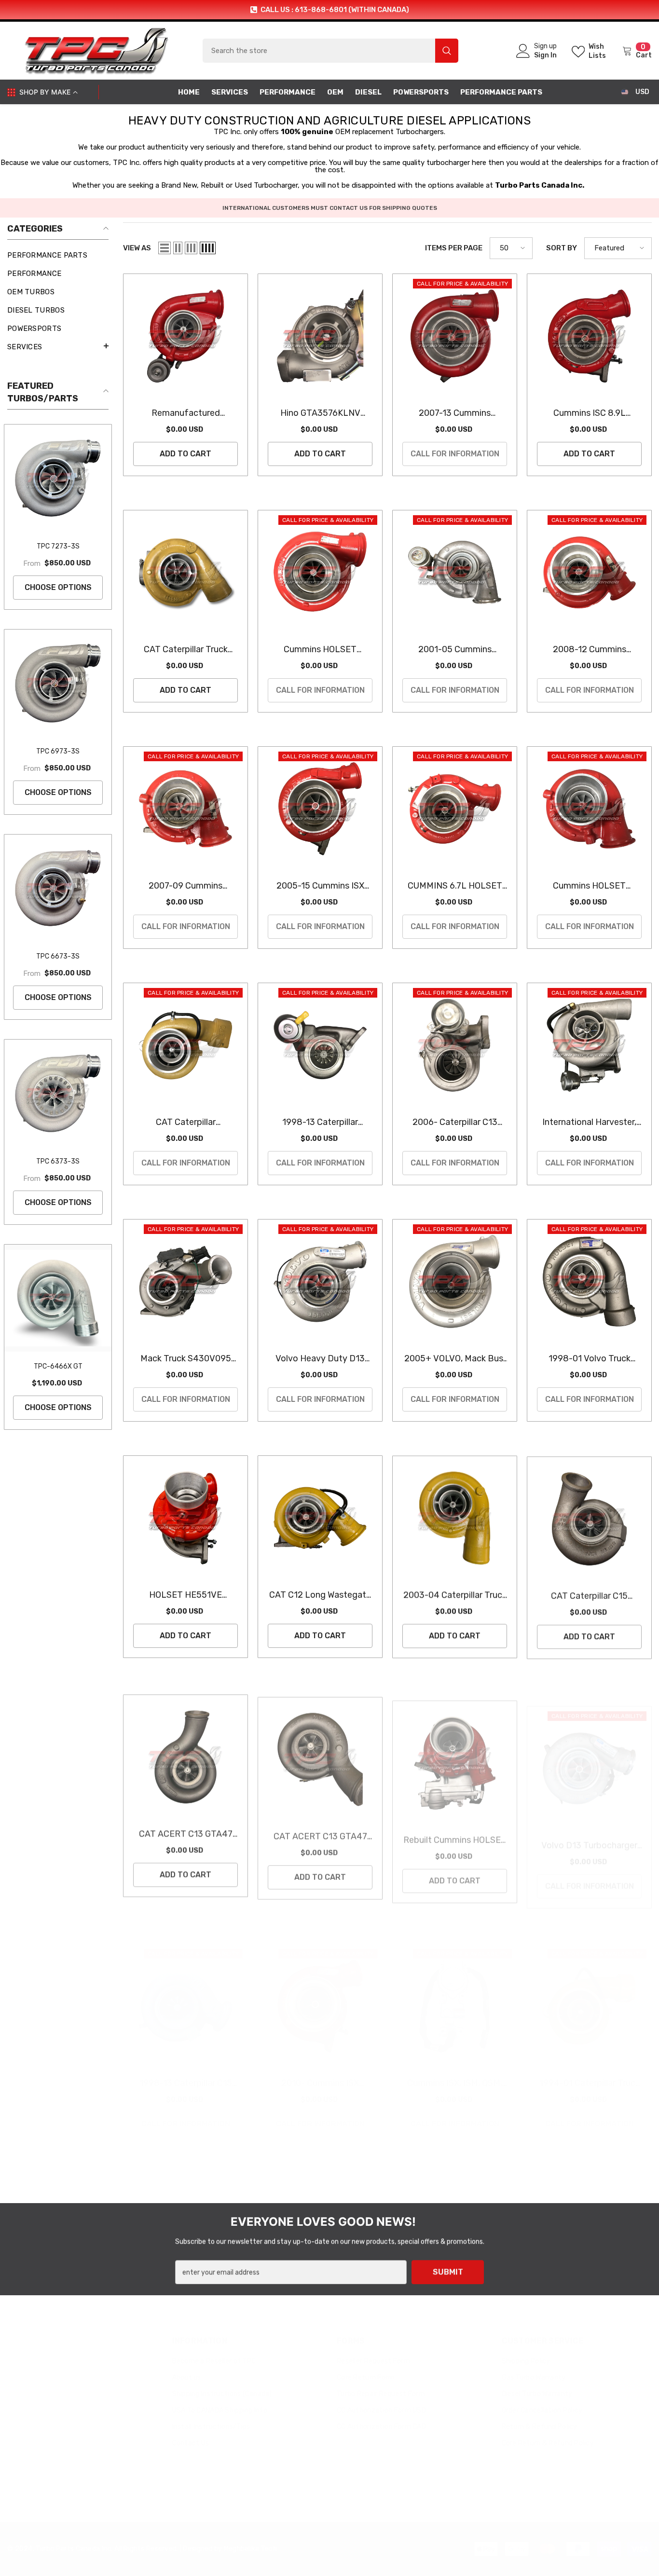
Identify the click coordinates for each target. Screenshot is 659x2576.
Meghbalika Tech (250, 2533)
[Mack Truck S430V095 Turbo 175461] (185, 1281)
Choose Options (58, 587)
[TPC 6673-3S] (58, 888)
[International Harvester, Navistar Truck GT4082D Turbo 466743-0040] (589, 1045)
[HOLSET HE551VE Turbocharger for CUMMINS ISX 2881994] (185, 1518)
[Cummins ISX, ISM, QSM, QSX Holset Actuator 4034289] (455, 1991)
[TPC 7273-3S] (58, 478)
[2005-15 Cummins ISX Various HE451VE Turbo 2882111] (320, 809)
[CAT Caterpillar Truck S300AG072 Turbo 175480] (185, 572)
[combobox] (319, 51)
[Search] (330, 51)
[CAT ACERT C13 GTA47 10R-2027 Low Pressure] (185, 1754)
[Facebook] (16, 2470)
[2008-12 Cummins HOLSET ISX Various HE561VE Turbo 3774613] (589, 572)
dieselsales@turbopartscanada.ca (79, 2445)
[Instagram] (42, 2470)
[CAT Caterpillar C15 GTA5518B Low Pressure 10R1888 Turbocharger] (589, 1518)
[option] (329, 10)
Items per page (454, 248)
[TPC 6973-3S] (58, 683)
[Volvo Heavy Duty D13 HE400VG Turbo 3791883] (320, 1281)
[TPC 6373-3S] (58, 1093)
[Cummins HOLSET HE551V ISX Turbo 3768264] (589, 809)
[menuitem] (58, 255)
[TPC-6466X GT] (58, 1298)
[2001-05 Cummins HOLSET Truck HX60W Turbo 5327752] (455, 572)
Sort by (562, 248)
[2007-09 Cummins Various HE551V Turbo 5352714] (185, 809)
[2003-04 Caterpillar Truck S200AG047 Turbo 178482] (455, 1518)
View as (137, 248)
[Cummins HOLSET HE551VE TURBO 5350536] (320, 572)
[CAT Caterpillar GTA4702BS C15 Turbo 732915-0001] (185, 1045)
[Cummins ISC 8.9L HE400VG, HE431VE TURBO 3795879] (589, 336)
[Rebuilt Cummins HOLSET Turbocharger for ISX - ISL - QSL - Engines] (455, 1754)
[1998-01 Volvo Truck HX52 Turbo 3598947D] (589, 1281)
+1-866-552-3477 (54, 2395)
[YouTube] (68, 2470)
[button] (58, 346)
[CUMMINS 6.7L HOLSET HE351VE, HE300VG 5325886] (455, 809)
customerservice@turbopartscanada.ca (88, 2420)
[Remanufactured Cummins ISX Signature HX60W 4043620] (185, 336)
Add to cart (185, 454)
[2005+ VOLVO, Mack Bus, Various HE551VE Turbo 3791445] (455, 1281)
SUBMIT (448, 2271)
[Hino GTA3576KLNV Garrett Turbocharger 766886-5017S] (320, 336)
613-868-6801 (47, 2370)
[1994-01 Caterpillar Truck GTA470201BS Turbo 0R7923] (589, 1991)
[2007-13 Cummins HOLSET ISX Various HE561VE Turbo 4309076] (455, 336)
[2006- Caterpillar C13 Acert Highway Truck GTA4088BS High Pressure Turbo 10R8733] (455, 1045)
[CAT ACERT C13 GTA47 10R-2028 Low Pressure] (320, 1754)
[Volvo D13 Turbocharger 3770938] (589, 1754)
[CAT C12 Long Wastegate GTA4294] (320, 1518)
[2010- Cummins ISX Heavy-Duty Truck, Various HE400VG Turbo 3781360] (320, 1991)
